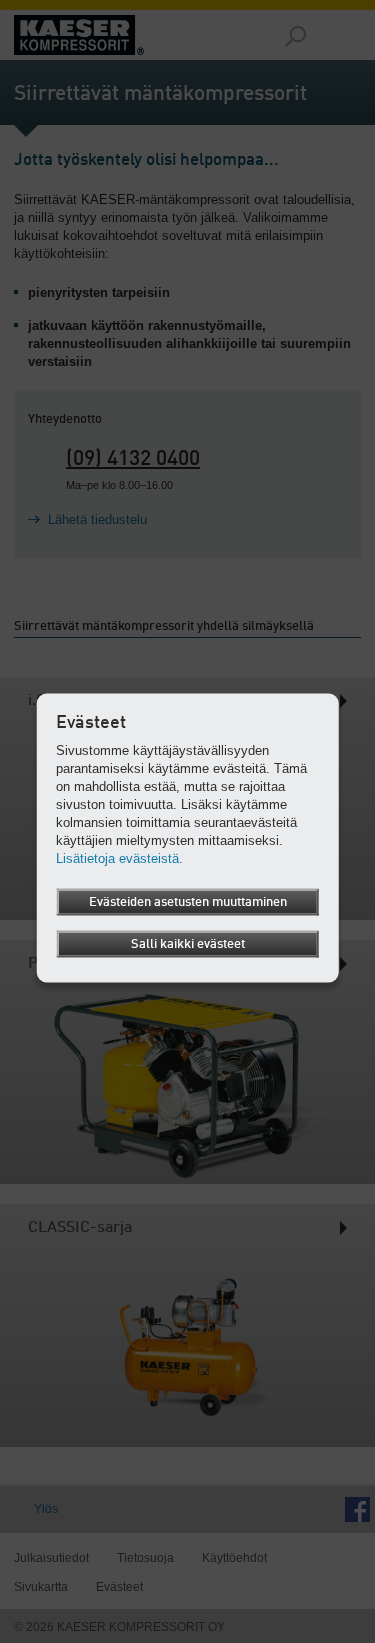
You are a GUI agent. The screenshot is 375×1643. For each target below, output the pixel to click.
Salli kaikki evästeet (188, 943)
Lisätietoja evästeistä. (119, 857)
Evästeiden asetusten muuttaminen (188, 901)
